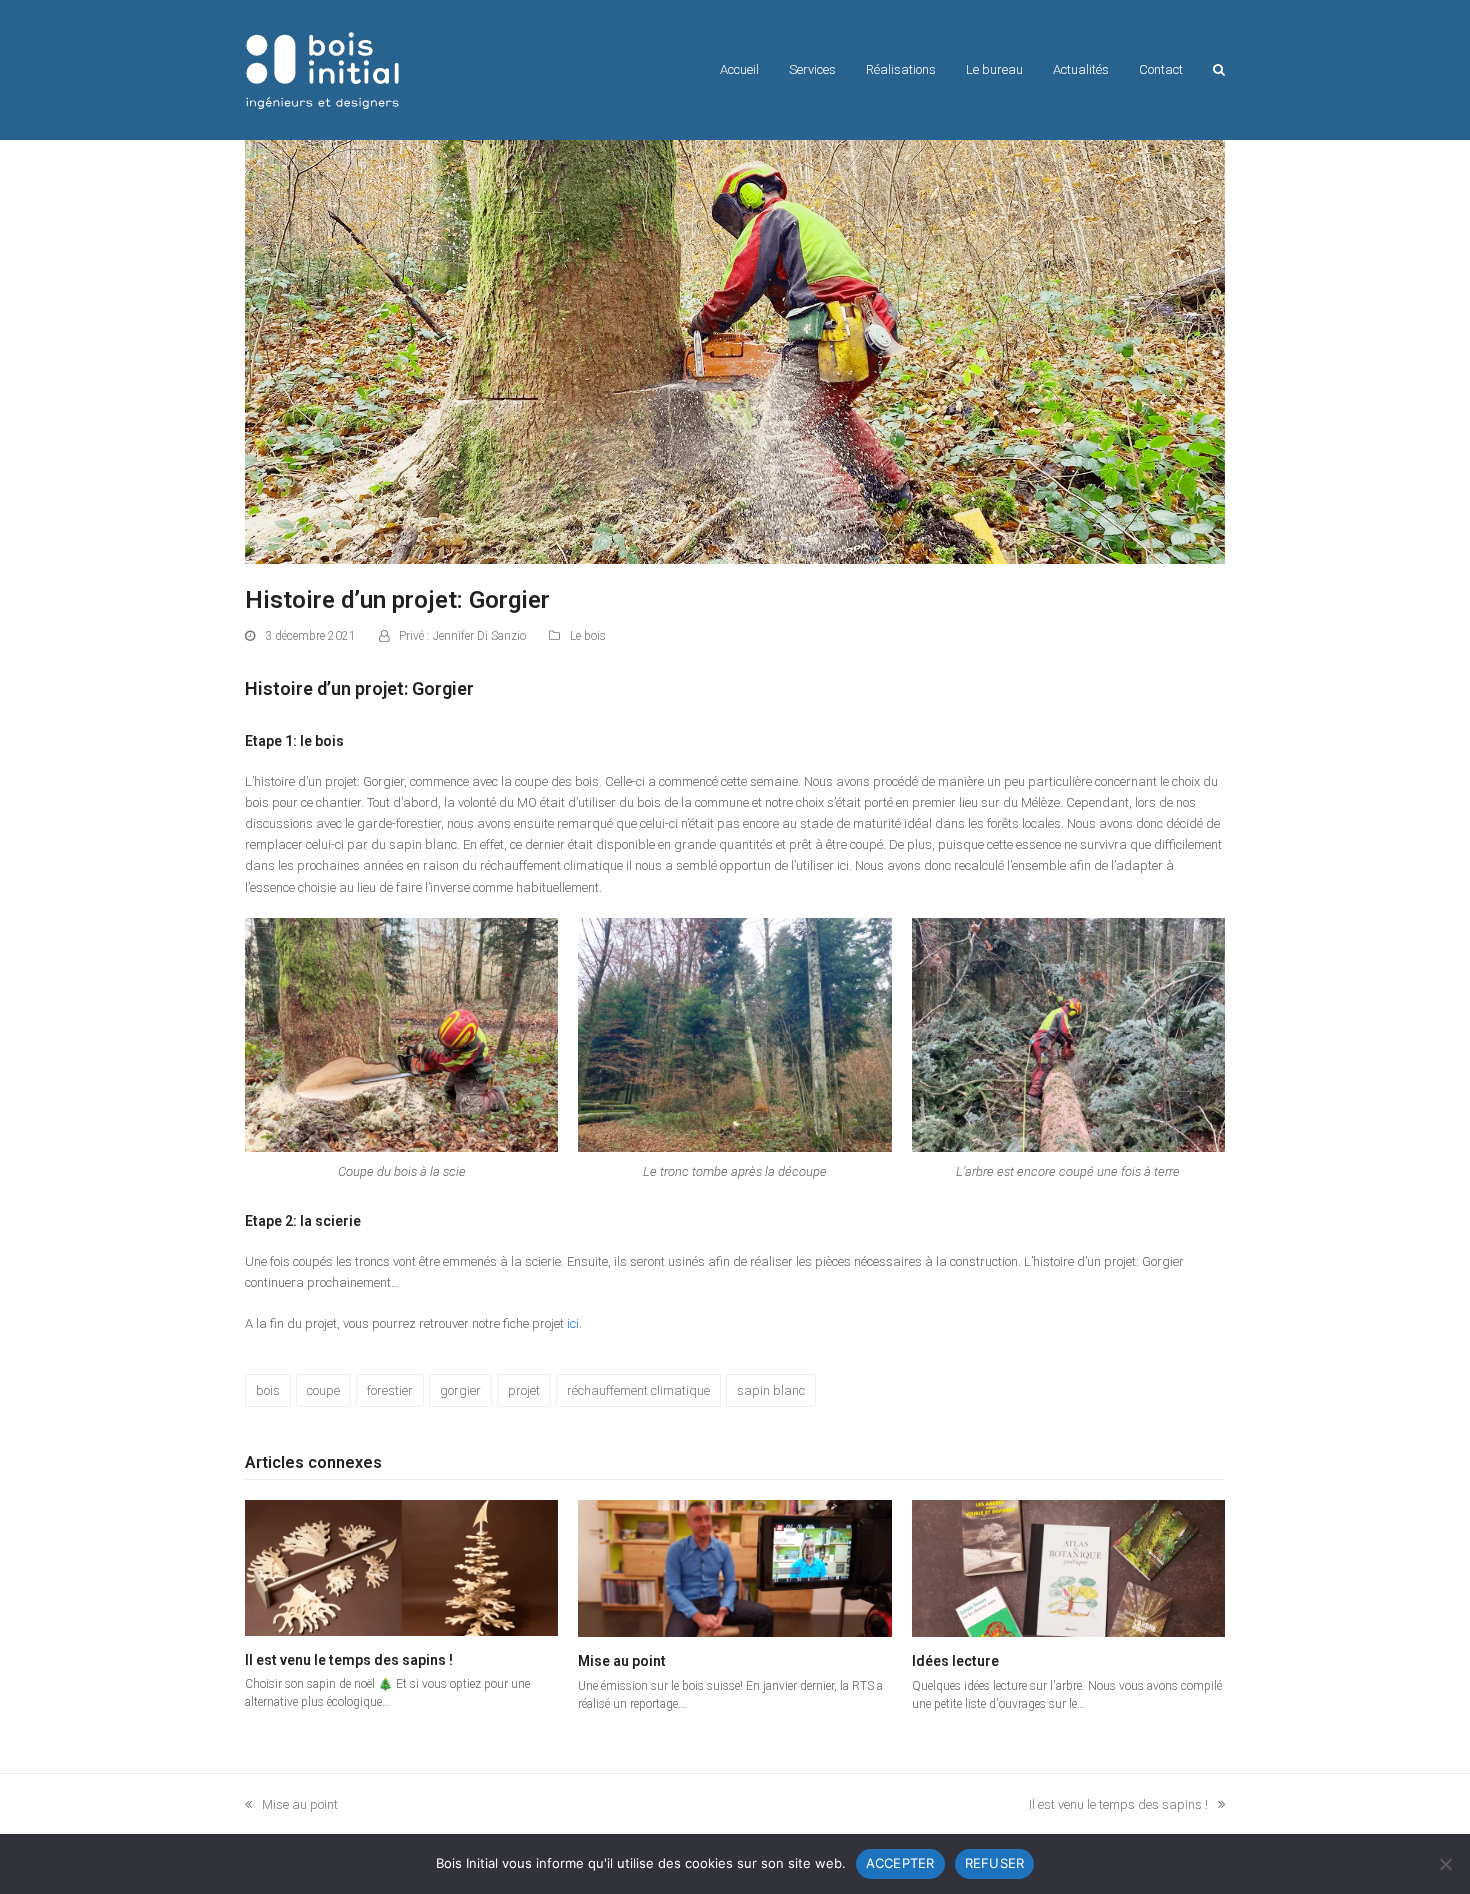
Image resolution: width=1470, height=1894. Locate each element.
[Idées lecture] (1068, 1567)
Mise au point (622, 1661)
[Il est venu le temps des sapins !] (401, 1567)
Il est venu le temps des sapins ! (349, 1660)
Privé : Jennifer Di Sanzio (462, 636)
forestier (390, 1390)
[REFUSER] (1445, 1864)
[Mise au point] (734, 1567)
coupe (323, 1390)
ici (573, 1323)
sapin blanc (771, 1390)
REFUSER (995, 1863)
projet (524, 1390)
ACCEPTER (900, 1863)
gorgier (460, 1390)
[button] (1219, 70)
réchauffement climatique (638, 1390)
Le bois (588, 636)
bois (268, 1390)
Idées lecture (955, 1661)
